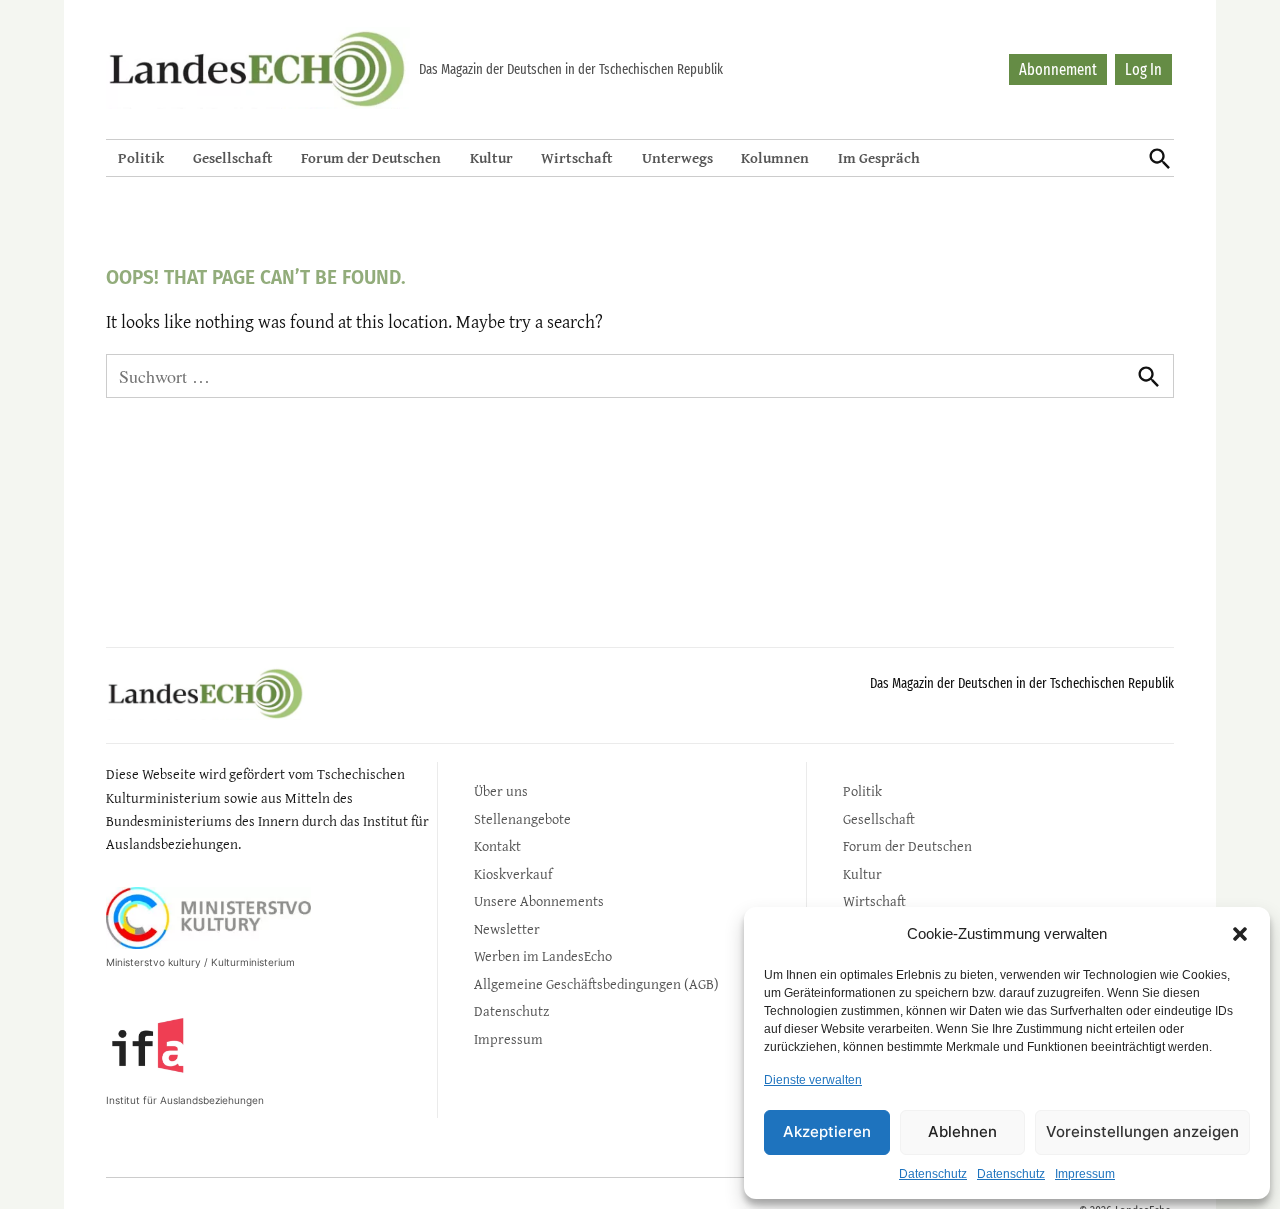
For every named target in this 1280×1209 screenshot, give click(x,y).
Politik (141, 157)
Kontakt (497, 845)
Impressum (1085, 1174)
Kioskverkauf (513, 873)
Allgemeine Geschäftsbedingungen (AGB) (596, 983)
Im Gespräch (879, 157)
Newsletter (507, 928)
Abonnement (1058, 69)
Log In (1143, 69)
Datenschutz (933, 1174)
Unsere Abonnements (539, 900)
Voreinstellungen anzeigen (1142, 1131)
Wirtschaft (577, 157)
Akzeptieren (827, 1131)
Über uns (501, 790)
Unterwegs (677, 157)
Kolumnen (775, 157)
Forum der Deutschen (371, 157)
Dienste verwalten (813, 1080)
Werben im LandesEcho (543, 955)
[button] (1240, 934)
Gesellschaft (233, 157)
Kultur (491, 157)
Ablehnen (962, 1131)
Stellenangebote (522, 818)
